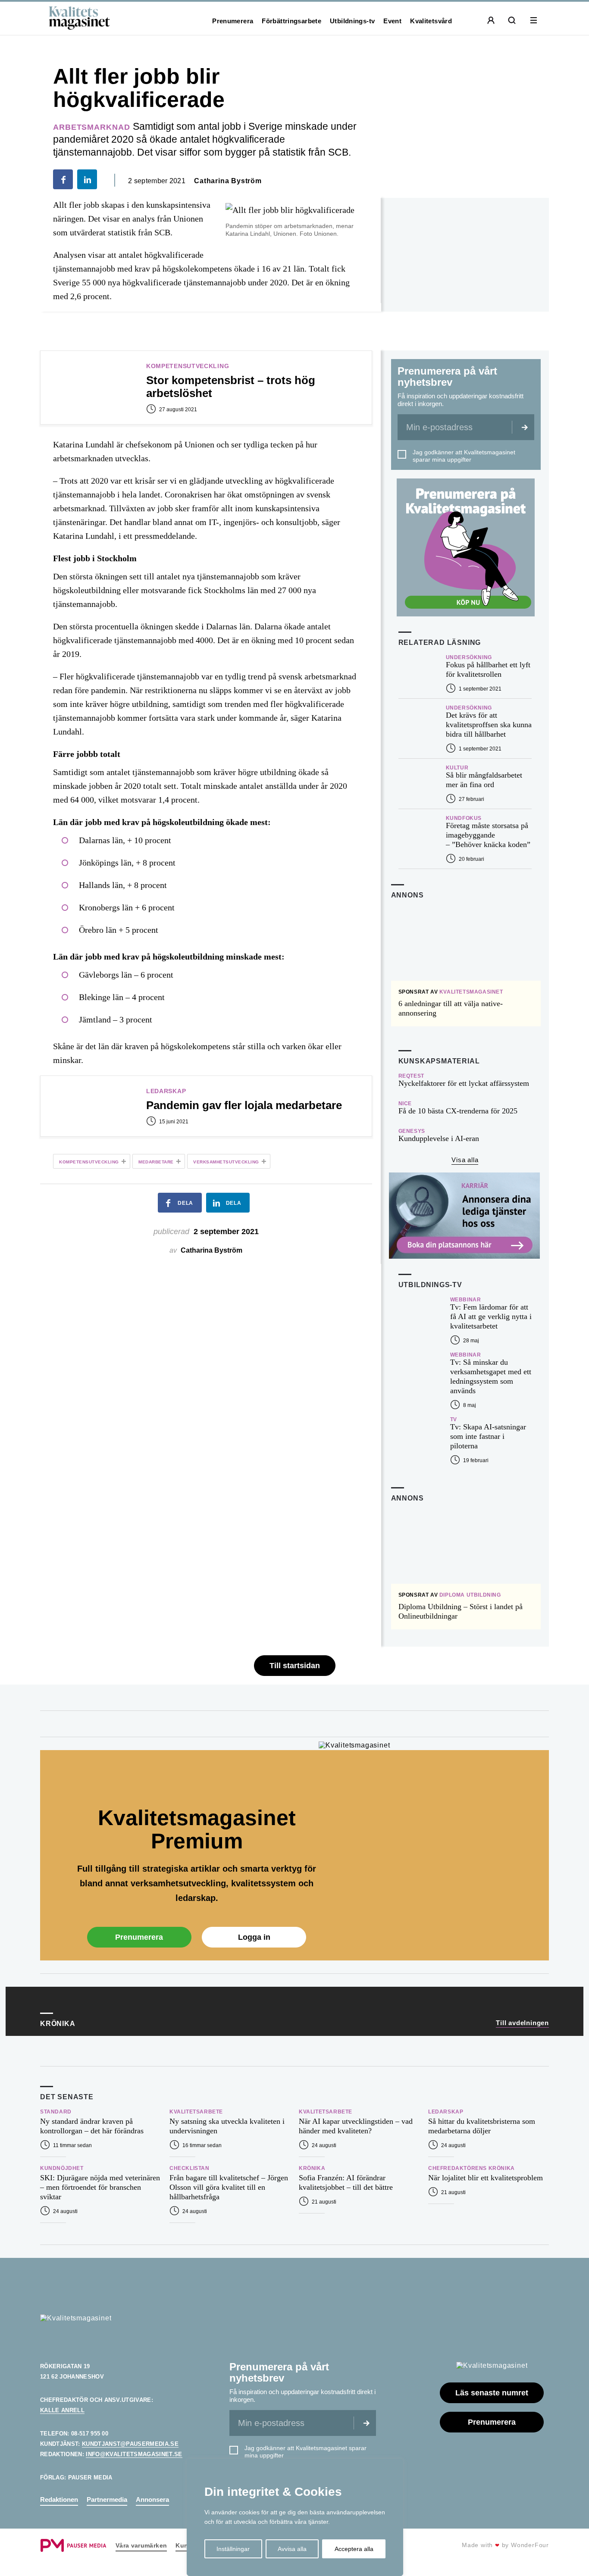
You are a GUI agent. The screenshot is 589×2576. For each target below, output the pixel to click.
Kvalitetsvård (431, 21)
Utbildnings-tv (352, 21)
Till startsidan (295, 1666)
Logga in (254, 1937)
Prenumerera (233, 21)
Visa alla (465, 1160)
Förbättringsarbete (291, 21)
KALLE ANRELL (62, 2410)
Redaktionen (59, 2499)
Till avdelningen (522, 2023)
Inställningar (233, 2549)
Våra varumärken (141, 2545)
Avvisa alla (292, 2549)
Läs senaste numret (492, 2393)
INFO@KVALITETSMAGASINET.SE (134, 2454)
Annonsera (152, 2499)
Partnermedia (107, 2499)
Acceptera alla (354, 2549)
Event (392, 21)
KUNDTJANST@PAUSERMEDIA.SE (130, 2444)
